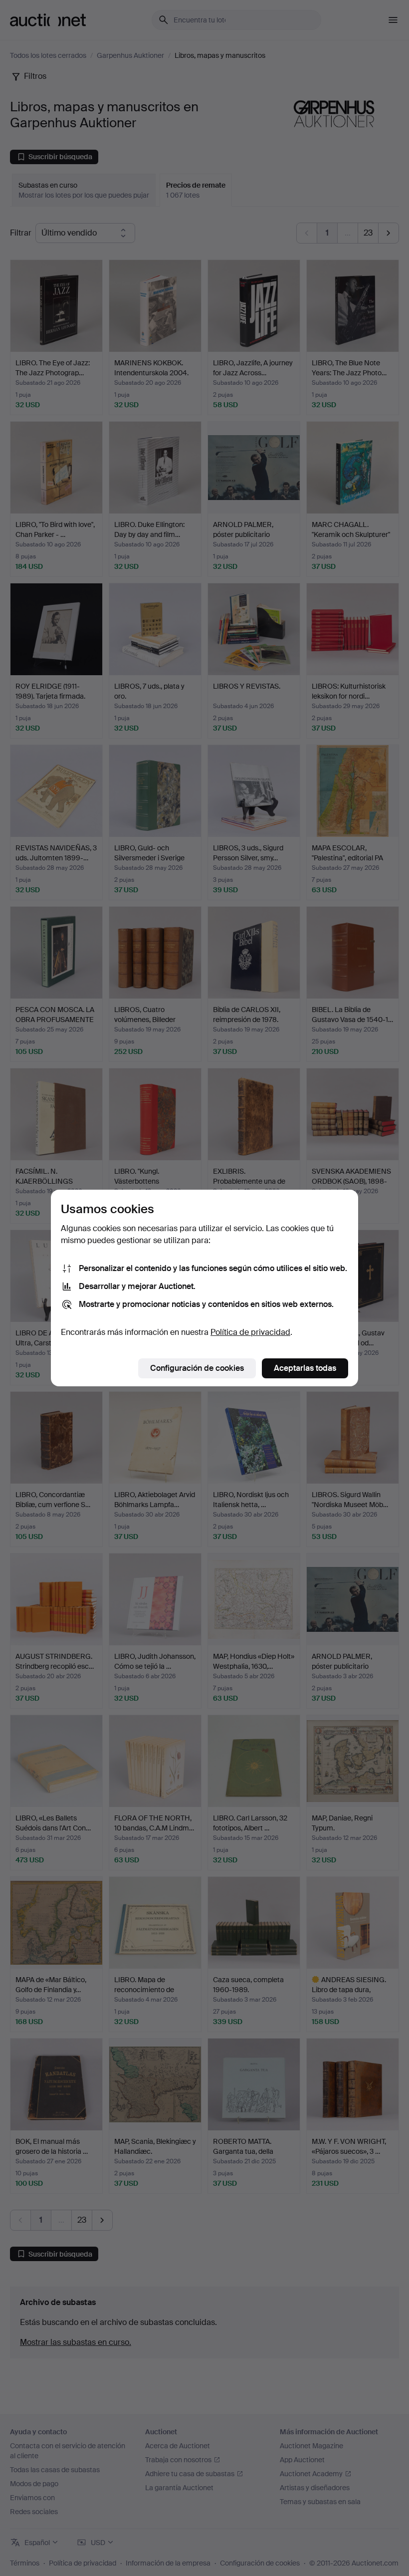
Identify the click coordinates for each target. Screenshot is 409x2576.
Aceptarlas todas (305, 1368)
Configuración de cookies (197, 1368)
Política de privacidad (250, 1332)
